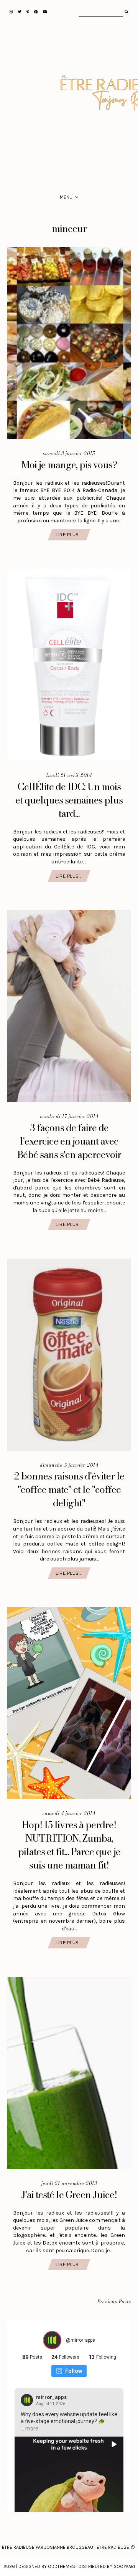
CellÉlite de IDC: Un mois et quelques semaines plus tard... (69, 800)
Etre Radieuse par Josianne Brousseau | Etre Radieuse (66, 2547)
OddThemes (62, 2566)
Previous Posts (114, 2302)
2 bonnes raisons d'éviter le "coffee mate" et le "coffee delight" (69, 1489)
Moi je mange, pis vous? (69, 465)
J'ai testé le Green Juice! (69, 2195)
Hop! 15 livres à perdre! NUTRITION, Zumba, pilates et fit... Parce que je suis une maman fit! (69, 1845)
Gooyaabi (124, 2566)
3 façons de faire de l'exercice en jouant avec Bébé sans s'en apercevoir (69, 1141)
